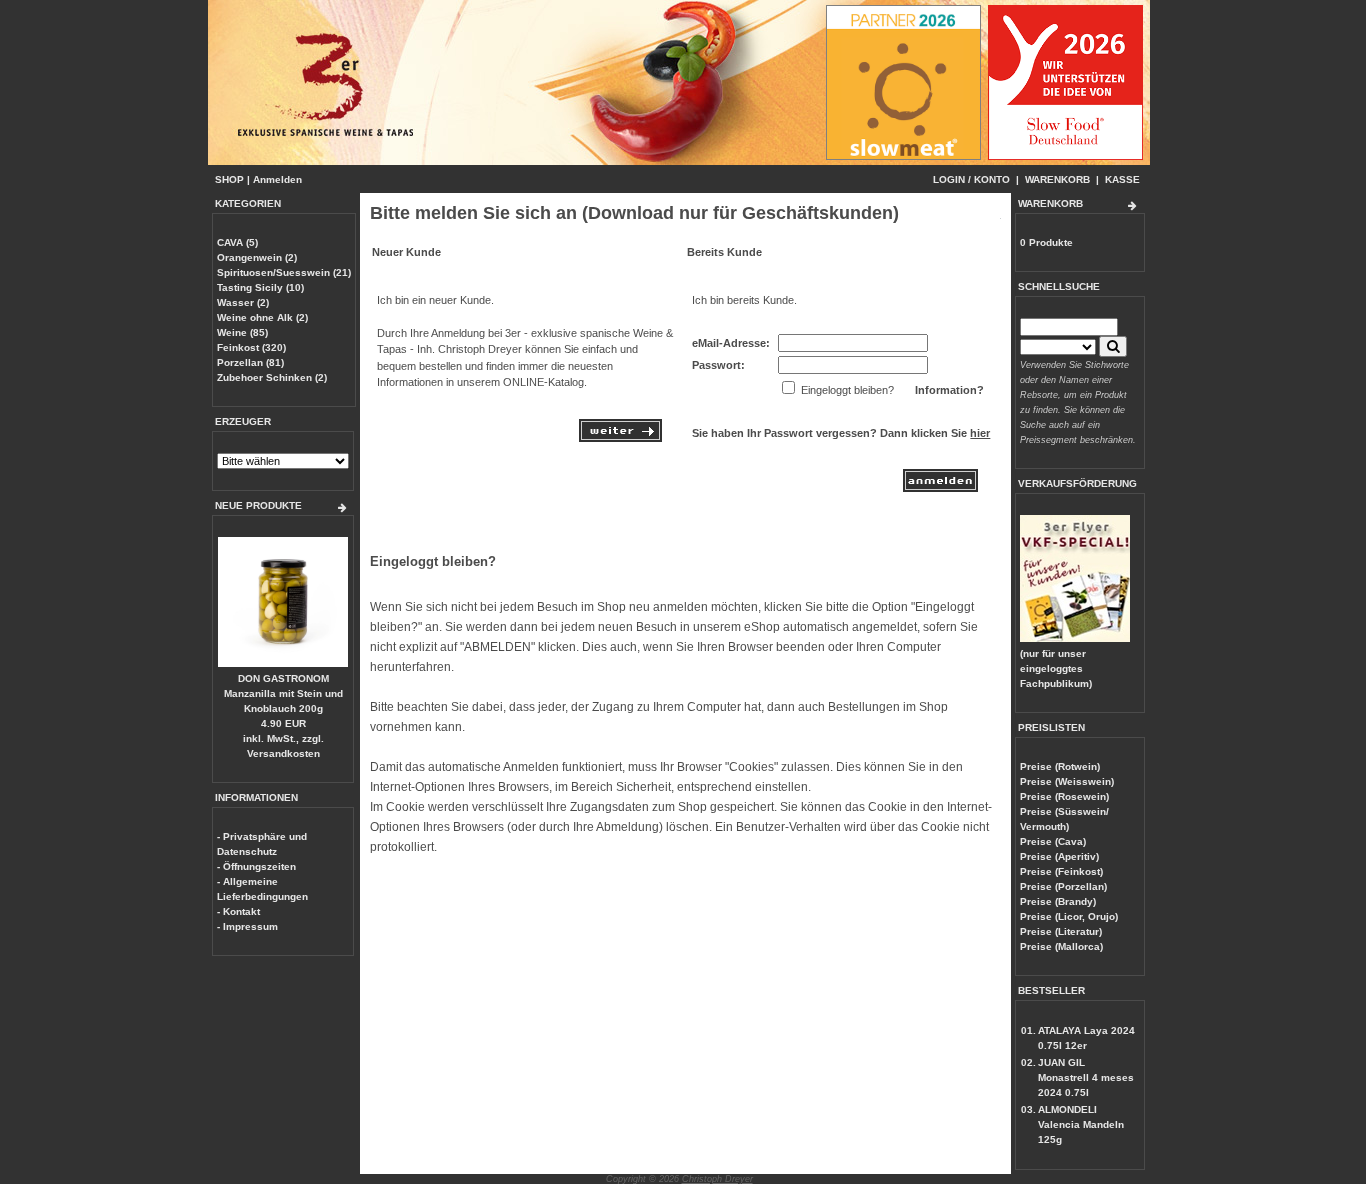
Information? (949, 390)
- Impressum (247, 926)
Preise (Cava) (1053, 841)
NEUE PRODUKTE (258, 505)
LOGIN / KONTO (971, 179)
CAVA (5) (237, 242)
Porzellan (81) (250, 362)
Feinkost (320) (251, 347)
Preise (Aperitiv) (1059, 856)
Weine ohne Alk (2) (262, 317)
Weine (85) (242, 332)
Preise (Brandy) (1058, 901)
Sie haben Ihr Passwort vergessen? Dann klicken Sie (841, 433)
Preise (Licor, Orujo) (1069, 916)
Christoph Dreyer (717, 1179)
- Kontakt (238, 911)
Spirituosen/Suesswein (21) (284, 272)
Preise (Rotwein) (1060, 766)
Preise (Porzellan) (1063, 886)
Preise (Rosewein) (1064, 796)
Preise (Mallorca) (1061, 946)
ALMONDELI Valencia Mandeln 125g (1081, 1124)
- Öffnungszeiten (256, 866)
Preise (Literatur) (1061, 931)
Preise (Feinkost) (1061, 871)
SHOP (229, 179)
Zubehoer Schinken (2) (272, 377)
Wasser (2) (243, 302)
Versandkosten (283, 753)
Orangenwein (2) (257, 257)
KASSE (1122, 179)
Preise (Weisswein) (1067, 781)
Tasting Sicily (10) (260, 287)
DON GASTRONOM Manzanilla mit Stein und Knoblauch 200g (283, 693)
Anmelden (277, 179)
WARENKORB (1057, 179)
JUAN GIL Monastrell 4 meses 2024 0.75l (1086, 1077)
